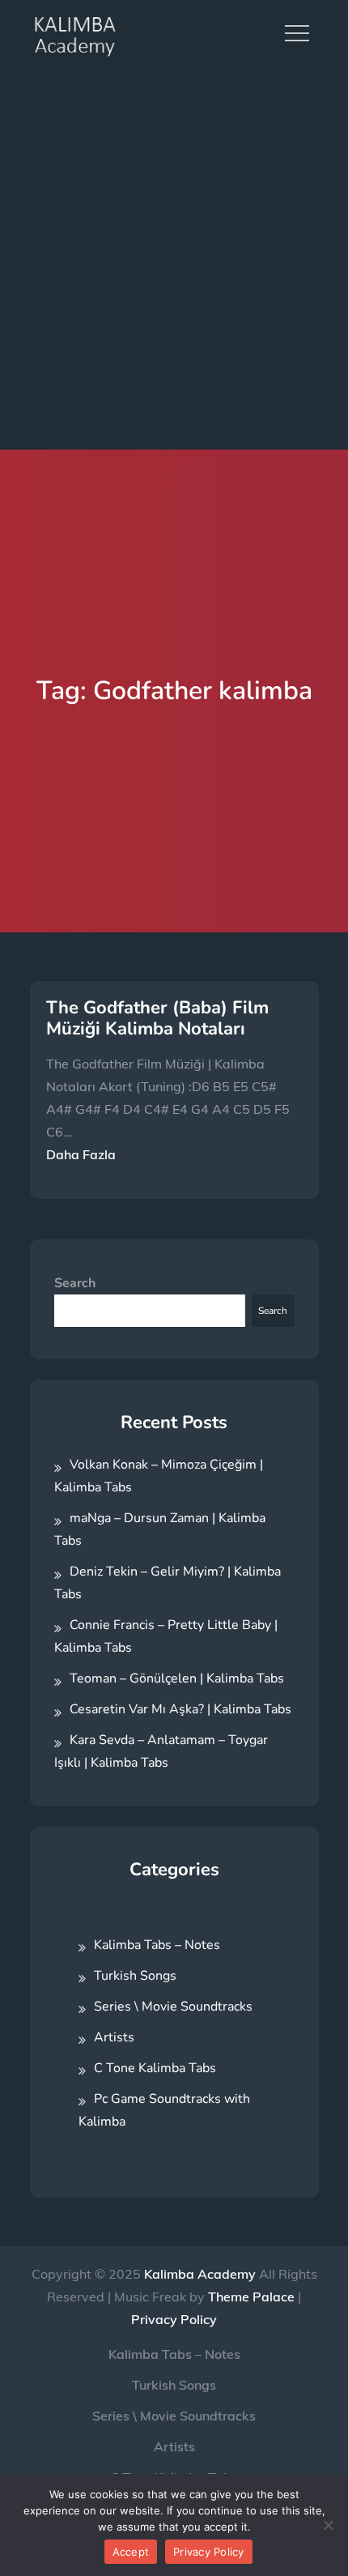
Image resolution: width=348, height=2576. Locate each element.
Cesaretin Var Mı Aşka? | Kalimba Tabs (180, 1709)
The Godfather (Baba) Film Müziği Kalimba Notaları (157, 1018)
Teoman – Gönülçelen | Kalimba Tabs (177, 1678)
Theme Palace (251, 2297)
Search (75, 1283)
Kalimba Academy (200, 2274)
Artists (114, 2037)
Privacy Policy (174, 2319)
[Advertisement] (174, 259)
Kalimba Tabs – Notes (157, 1945)
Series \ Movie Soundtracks (173, 2007)
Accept (131, 2552)
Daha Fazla (81, 1154)
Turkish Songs (135, 1976)
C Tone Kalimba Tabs (155, 2068)
